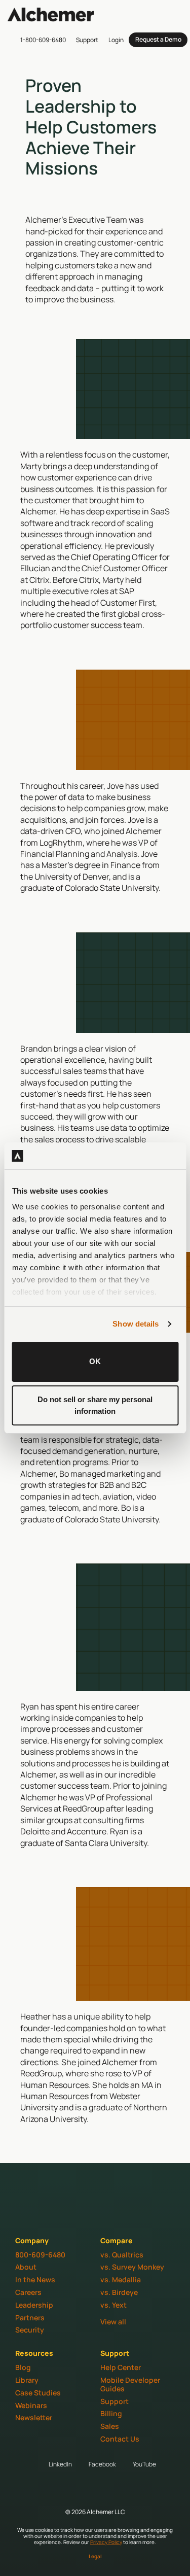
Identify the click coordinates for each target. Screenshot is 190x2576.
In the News (35, 2279)
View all (113, 2322)
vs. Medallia (121, 2279)
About (26, 2267)
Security (30, 2330)
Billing (111, 2413)
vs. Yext (113, 2305)
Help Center (121, 2367)
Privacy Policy (106, 2542)
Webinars (31, 2405)
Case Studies (38, 2393)
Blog (23, 2367)
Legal (95, 2556)
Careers (28, 2292)
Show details (136, 1324)
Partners (30, 2318)
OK (95, 1361)
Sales (110, 2426)
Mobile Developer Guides (130, 2384)
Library (27, 2380)
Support (115, 2401)
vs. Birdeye (119, 2292)
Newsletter (34, 2417)
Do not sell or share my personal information (95, 1405)
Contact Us (120, 2439)
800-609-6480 (40, 2255)
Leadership (34, 2305)
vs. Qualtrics (122, 2255)
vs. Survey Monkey (132, 2267)
